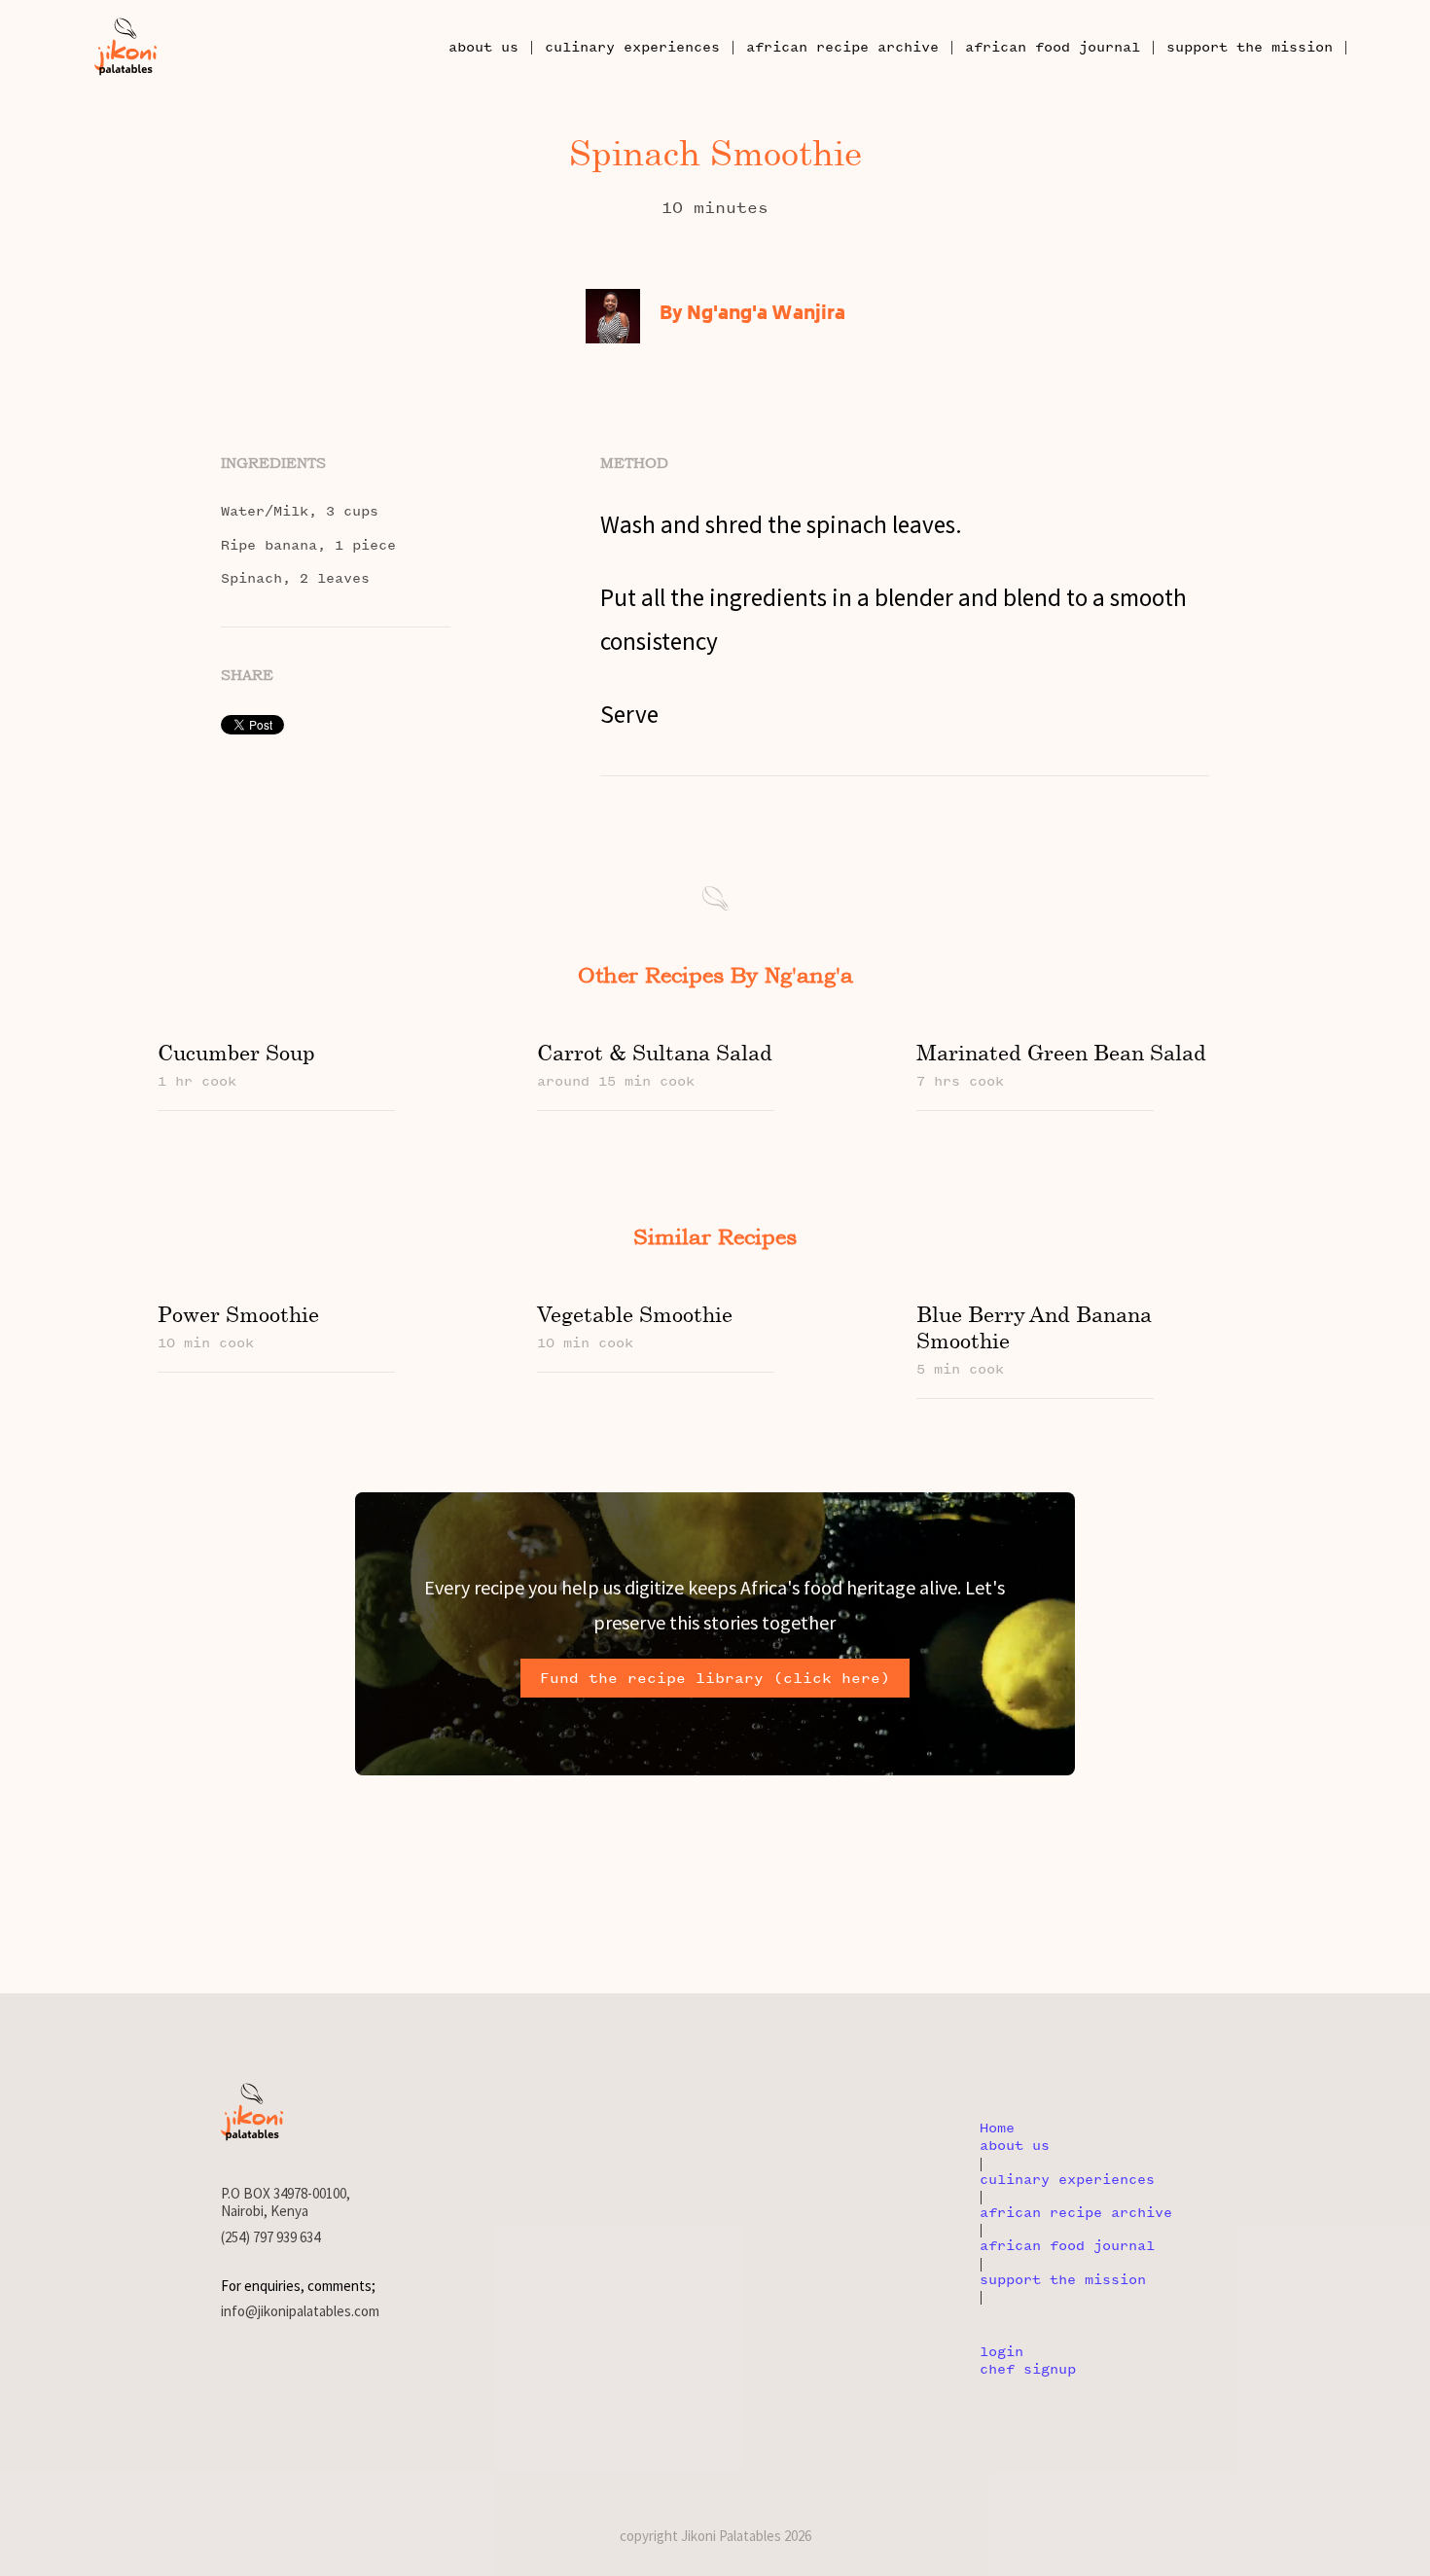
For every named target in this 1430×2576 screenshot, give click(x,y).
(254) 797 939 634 (270, 2237)
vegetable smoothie (635, 1314)
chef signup (1028, 2369)
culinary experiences (632, 47)
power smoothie (238, 1314)
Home (997, 2128)
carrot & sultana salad (655, 1052)
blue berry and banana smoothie (1034, 1327)
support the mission (1250, 47)
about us (483, 47)
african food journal (1053, 47)
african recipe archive (842, 47)
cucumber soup (236, 1052)
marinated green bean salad (1061, 1052)
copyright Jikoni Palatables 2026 (715, 2536)
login (1001, 2352)
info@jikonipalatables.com (300, 2311)
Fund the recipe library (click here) (715, 1678)
